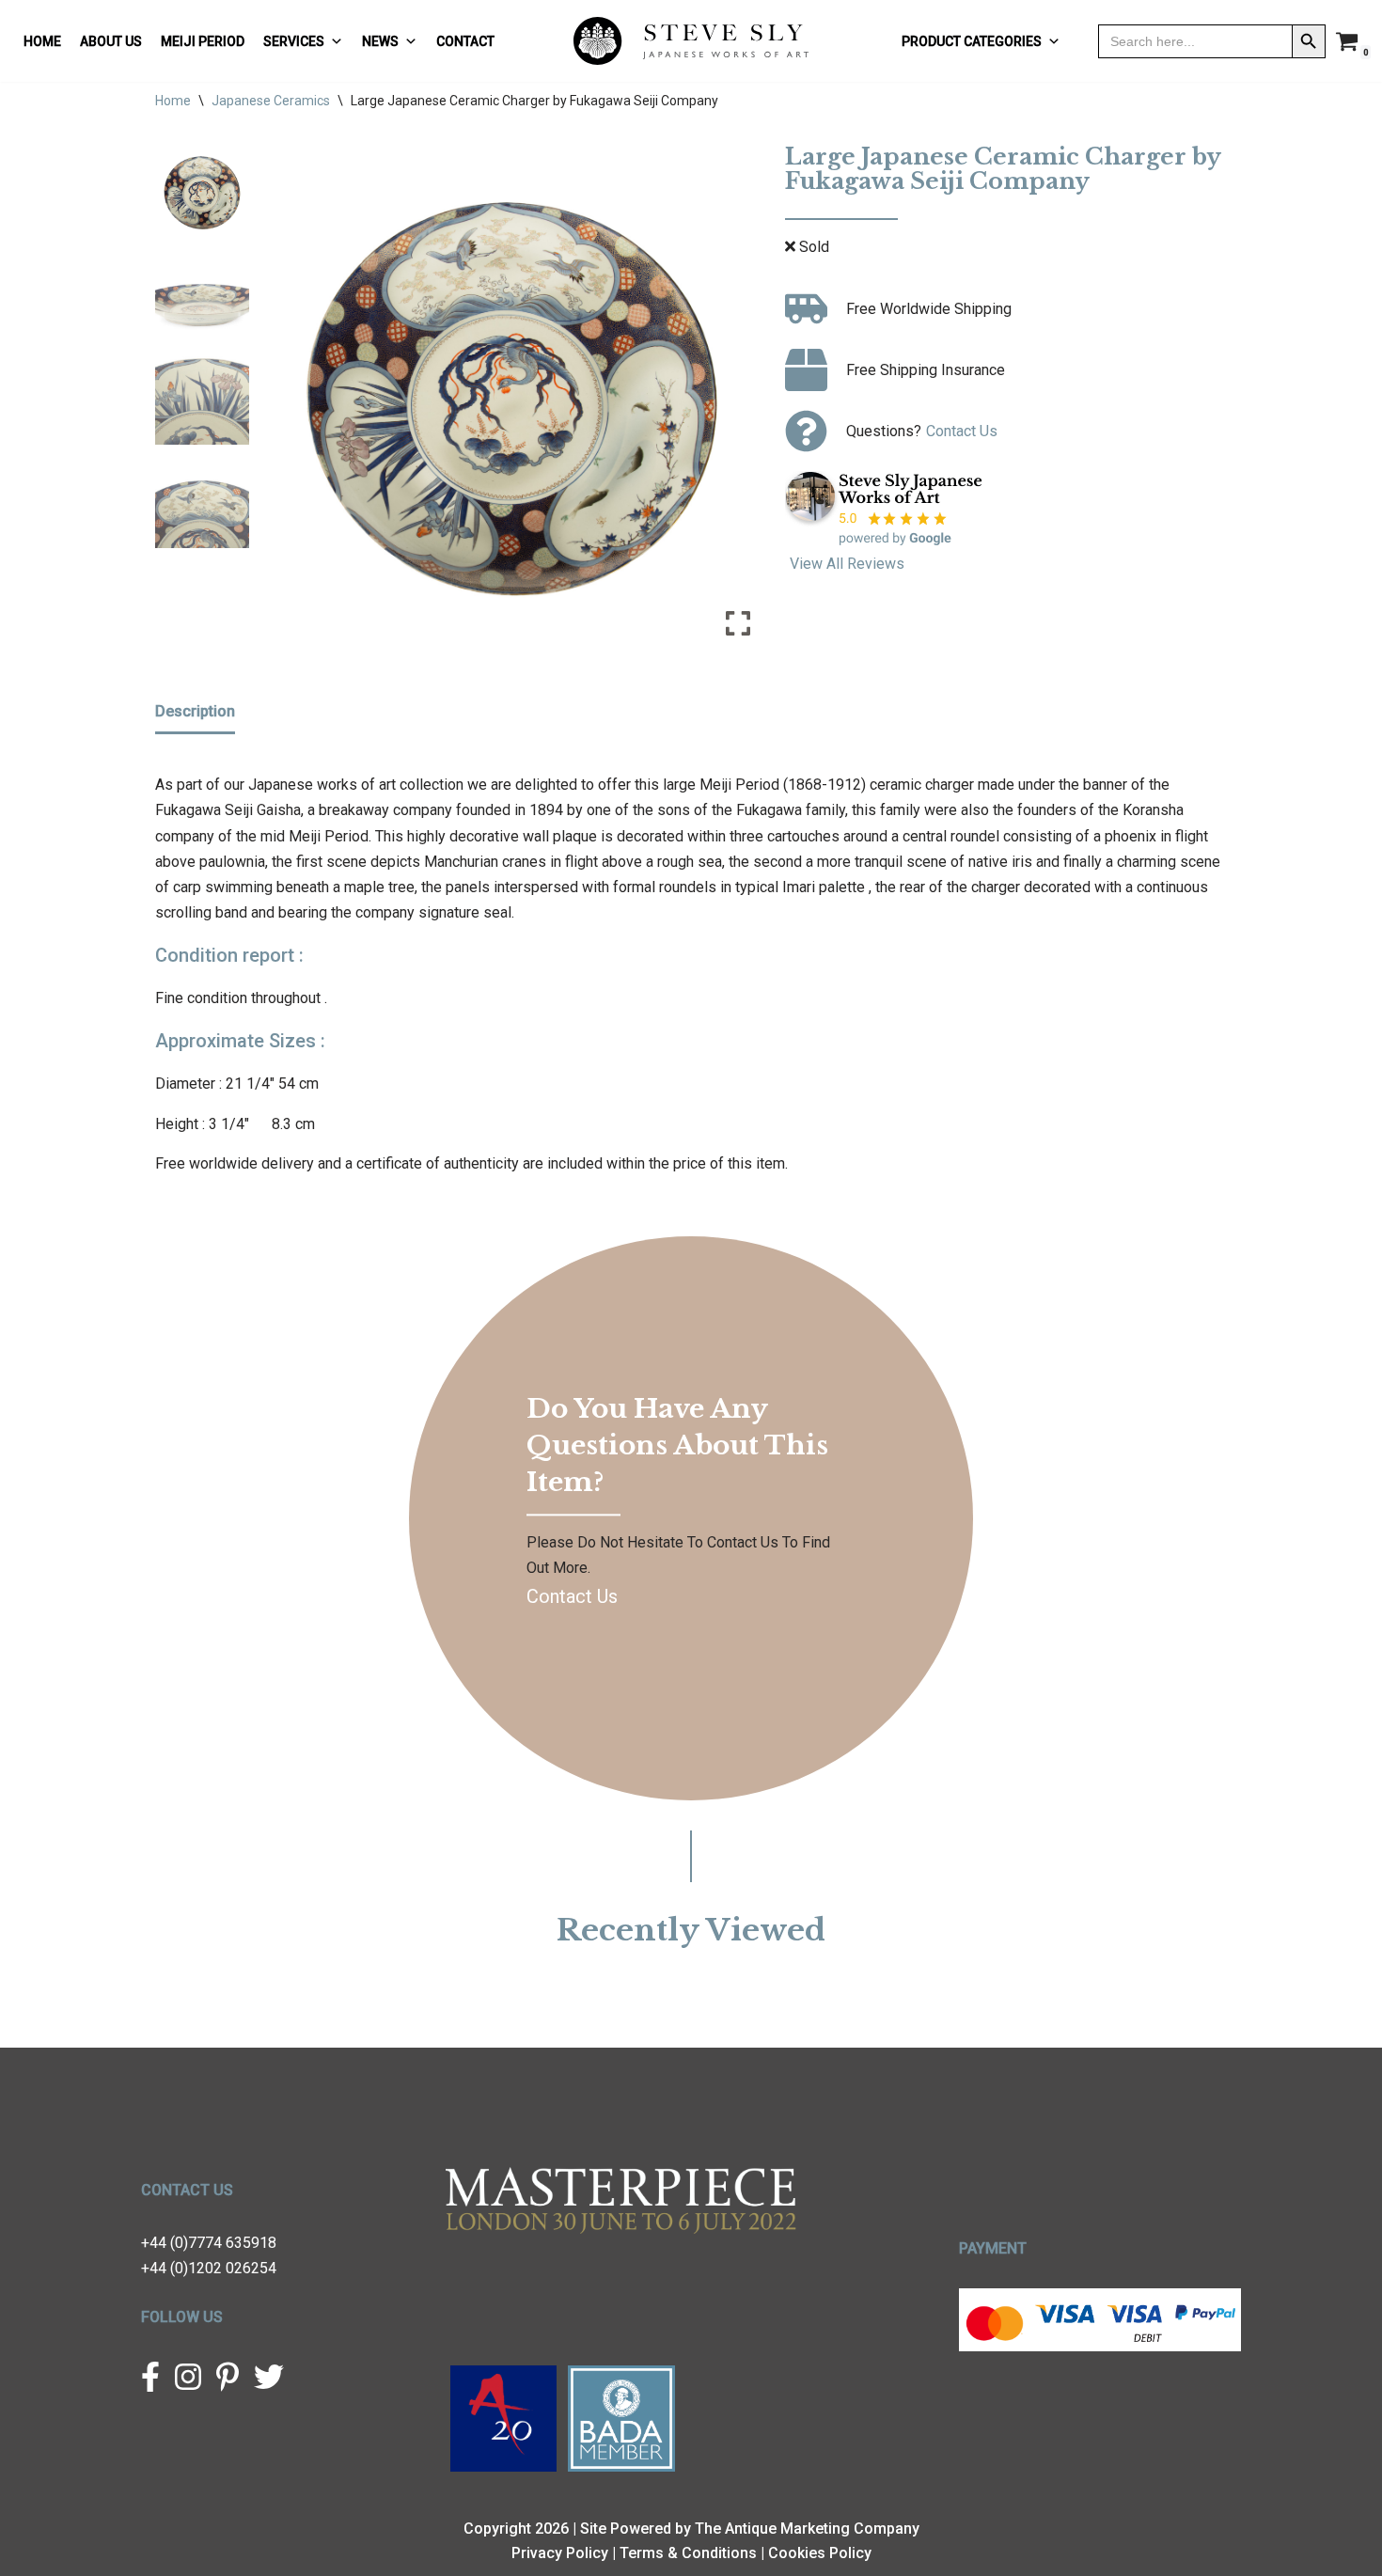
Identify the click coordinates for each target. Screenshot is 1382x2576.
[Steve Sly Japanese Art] (691, 41)
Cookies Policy (820, 2553)
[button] (738, 403)
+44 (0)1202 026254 (209, 2268)
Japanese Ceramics (271, 101)
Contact (465, 41)
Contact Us (962, 431)
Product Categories (972, 41)
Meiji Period (203, 41)
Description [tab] (195, 711)
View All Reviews (847, 564)
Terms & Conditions (688, 2553)
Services (294, 41)
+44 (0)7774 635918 (209, 2243)
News (380, 41)
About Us (111, 41)
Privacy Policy (560, 2553)
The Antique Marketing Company (807, 2529)
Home (42, 41)
